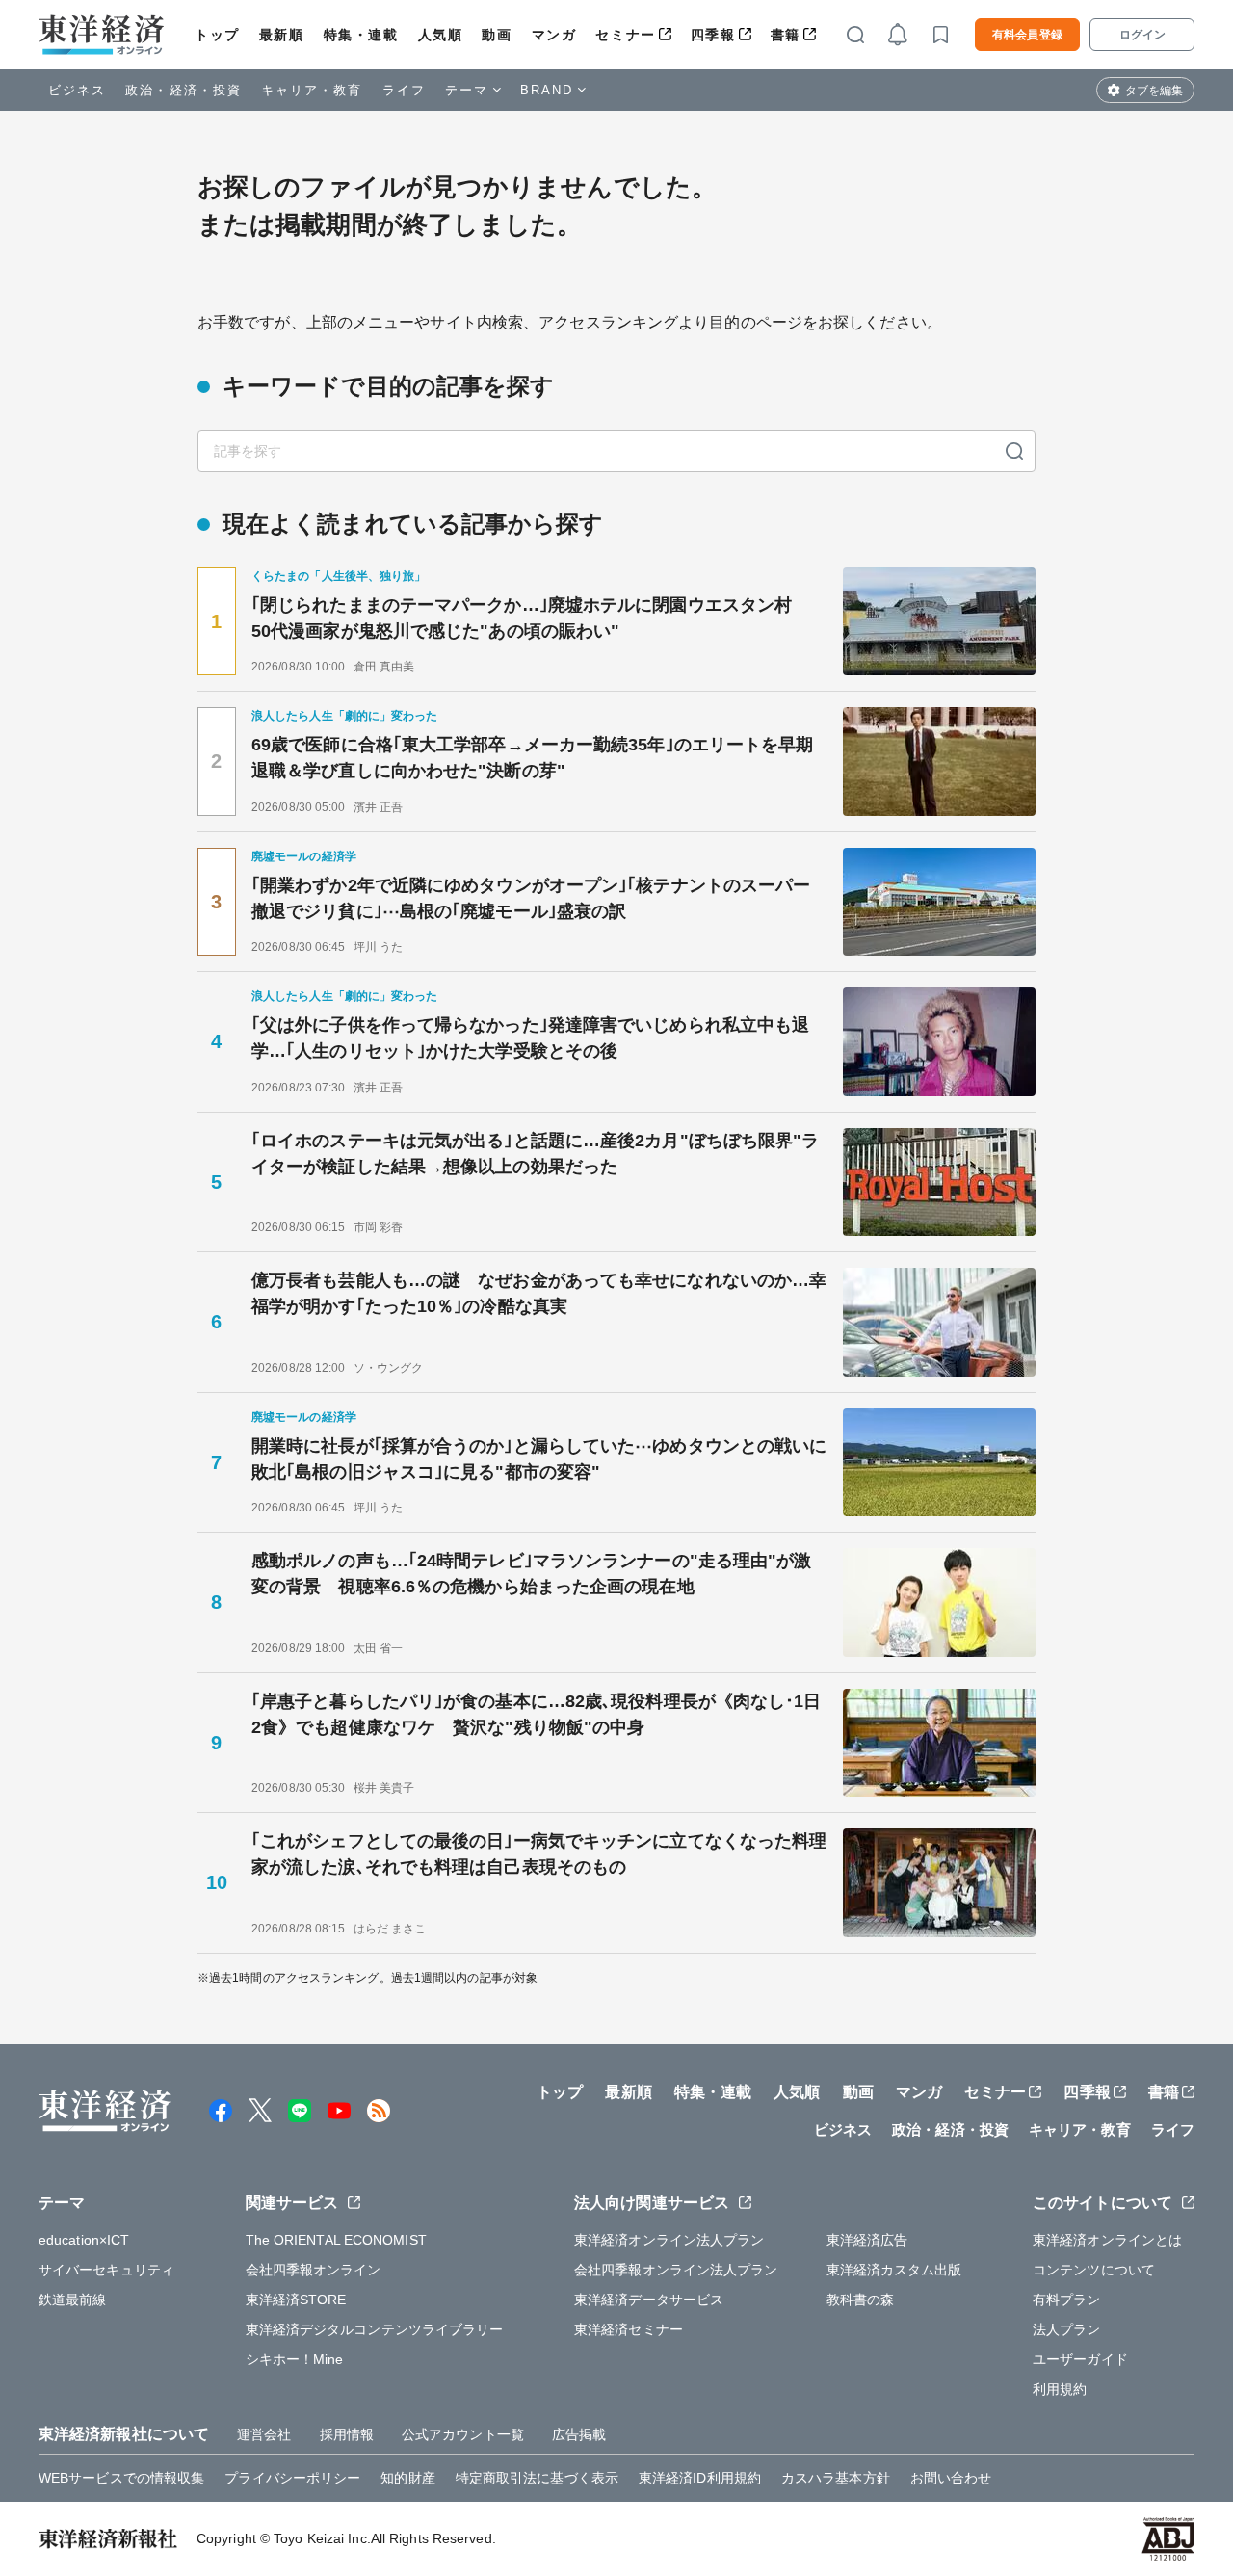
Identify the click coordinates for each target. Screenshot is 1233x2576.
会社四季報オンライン (314, 2270)
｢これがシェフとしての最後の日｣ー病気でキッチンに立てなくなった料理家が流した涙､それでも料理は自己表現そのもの (539, 1854)
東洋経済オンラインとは (1107, 2240)
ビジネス (77, 90)
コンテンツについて (1094, 2270)
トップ (217, 35)
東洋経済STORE (296, 2300)
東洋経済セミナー (629, 2329)
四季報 (713, 35)
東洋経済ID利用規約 (700, 2478)
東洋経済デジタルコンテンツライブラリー (375, 2329)
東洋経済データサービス (649, 2300)
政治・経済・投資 (184, 90)
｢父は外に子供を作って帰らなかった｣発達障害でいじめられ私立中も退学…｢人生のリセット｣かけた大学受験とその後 (530, 1038)
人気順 (441, 35)
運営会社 (264, 2434)
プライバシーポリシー (292, 2478)
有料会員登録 (1027, 35)
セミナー (625, 35)
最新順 (282, 35)
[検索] (1014, 451)
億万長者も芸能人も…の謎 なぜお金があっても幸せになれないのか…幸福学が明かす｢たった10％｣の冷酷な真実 (539, 1293)
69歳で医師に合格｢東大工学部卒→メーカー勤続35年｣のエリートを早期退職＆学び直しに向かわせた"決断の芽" (533, 758)
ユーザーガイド (1080, 2359)
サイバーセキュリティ (106, 2270)
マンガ (554, 35)
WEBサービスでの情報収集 (121, 2478)
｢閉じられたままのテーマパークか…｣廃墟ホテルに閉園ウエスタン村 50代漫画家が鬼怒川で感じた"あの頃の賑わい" (530, 618)
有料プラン (1067, 2300)
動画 (497, 35)
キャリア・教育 (312, 90)
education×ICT (84, 2240)
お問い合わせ (951, 2478)
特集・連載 (361, 35)
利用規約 (1060, 2389)
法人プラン (1067, 2329)
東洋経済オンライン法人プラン (669, 2240)
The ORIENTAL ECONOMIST (336, 2240)
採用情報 (347, 2434)
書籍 (786, 35)
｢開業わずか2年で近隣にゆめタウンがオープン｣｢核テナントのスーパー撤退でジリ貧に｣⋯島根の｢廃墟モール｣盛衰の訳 (531, 898)
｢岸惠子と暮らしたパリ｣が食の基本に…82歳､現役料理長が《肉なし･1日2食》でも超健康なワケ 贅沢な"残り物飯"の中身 (537, 1714)
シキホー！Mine (295, 2359)
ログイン (1142, 35)
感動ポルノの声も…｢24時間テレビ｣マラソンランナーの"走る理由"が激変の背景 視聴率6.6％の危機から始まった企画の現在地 (532, 1574)
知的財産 (407, 2478)
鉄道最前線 (73, 2300)
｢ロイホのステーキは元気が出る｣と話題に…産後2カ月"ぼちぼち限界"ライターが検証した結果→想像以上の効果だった (536, 1154)
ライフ (404, 90)
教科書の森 (861, 2300)
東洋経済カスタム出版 (894, 2270)
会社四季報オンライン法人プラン (676, 2270)
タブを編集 (1154, 91)
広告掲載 (579, 2434)
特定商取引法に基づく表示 (537, 2478)
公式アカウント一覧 (463, 2434)
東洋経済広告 (867, 2240)
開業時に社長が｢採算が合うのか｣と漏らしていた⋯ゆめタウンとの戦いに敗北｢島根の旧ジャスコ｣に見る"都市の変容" (539, 1459)
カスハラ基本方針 (836, 2478)
